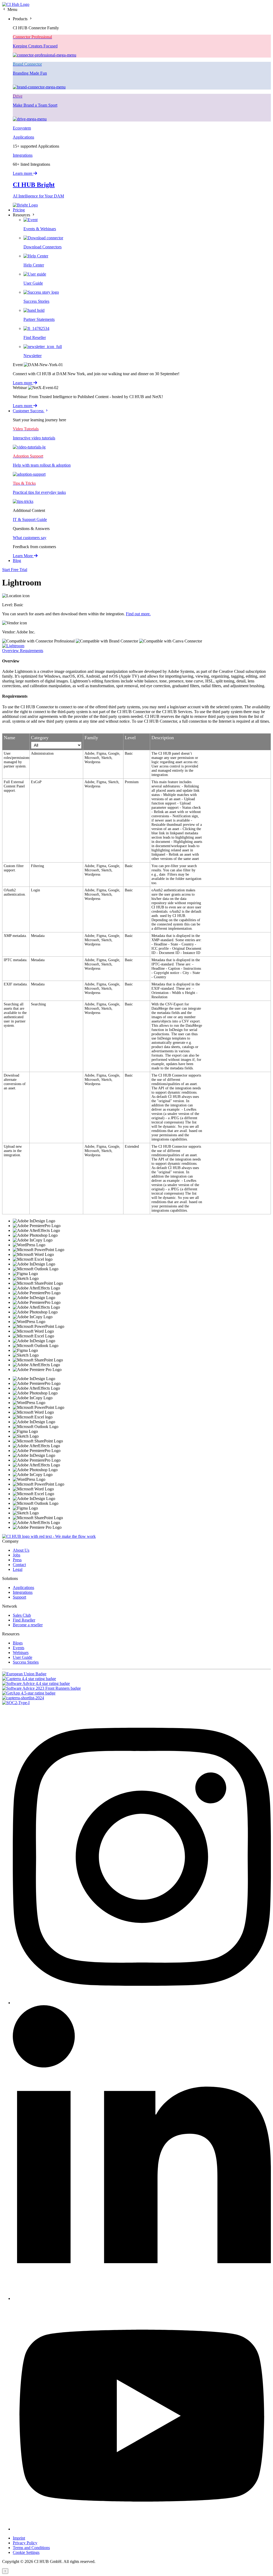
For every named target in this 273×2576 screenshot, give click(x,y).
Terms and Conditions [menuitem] (31, 2548)
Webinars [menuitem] (21, 1653)
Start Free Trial (15, 570)
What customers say (30, 538)
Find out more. (138, 614)
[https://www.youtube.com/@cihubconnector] (142, 2529)
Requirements (32, 651)
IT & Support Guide (30, 519)
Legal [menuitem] (18, 1569)
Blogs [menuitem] (18, 1643)
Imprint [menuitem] (19, 2538)
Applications (23, 137)
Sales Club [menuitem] (22, 1615)
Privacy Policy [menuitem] (25, 2543)
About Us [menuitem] (21, 1550)
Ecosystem (22, 128)
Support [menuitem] (19, 1597)
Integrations (23, 155)
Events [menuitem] (19, 1648)
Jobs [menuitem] (17, 1555)
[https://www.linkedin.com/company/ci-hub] (142, 2298)
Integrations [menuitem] (23, 1592)
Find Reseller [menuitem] (24, 1620)
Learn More (23, 556)
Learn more (23, 173)
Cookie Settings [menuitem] (26, 2552)
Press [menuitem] (17, 1560)
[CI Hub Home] (16, 4)
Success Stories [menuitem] (26, 1662)
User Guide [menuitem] (23, 1657)
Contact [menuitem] (19, 1565)
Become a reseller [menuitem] (28, 1625)
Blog (17, 561)
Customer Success (29, 411)
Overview (11, 651)
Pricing (19, 210)
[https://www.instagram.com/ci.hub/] (142, 2003)
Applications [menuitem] (23, 1588)
